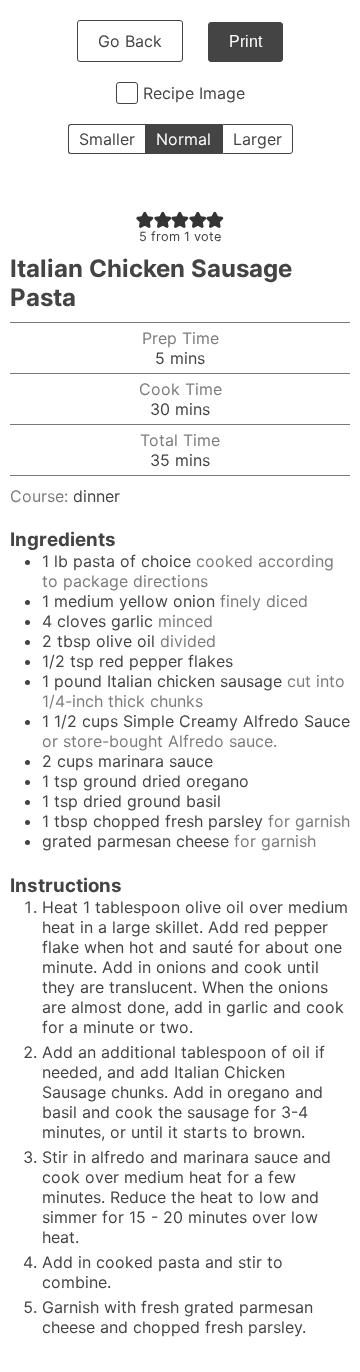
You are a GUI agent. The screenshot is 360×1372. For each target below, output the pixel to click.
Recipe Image (194, 93)
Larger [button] (257, 139)
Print (245, 41)
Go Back (130, 41)
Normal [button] (183, 139)
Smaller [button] (107, 139)
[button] (145, 219)
